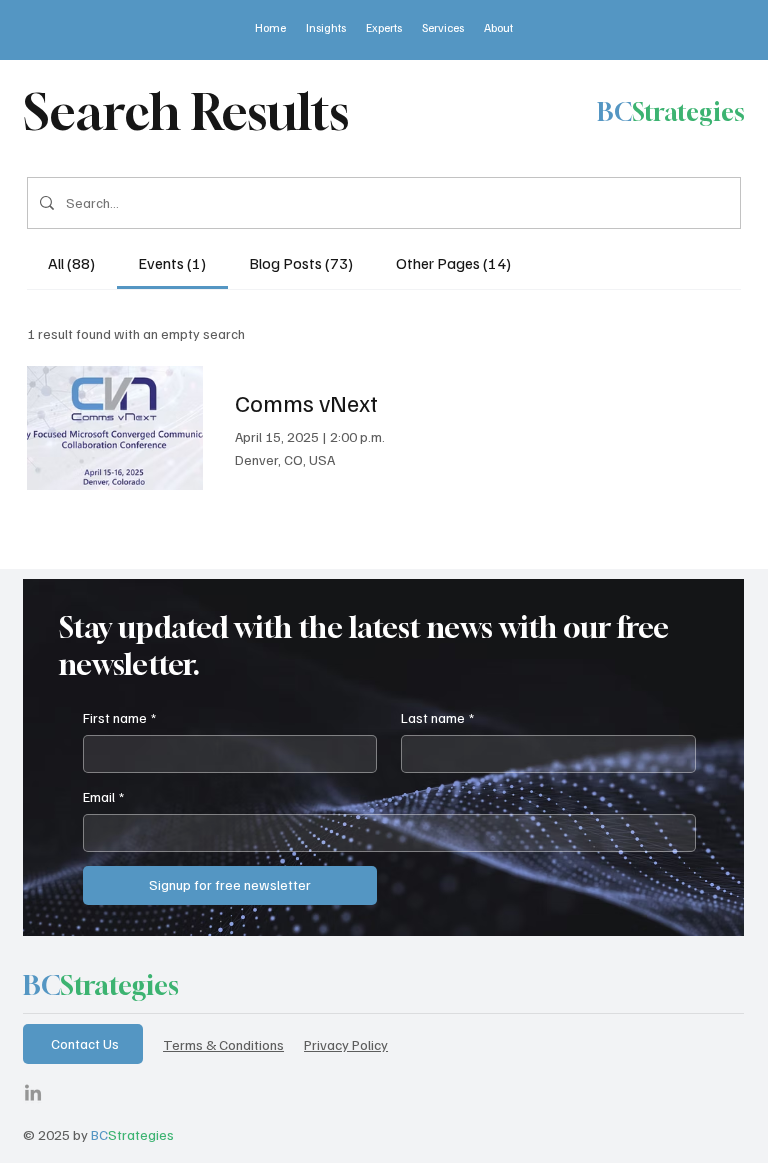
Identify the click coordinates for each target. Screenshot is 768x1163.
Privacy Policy (346, 1044)
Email (103, 796)
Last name (437, 717)
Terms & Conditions (223, 1044)
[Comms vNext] (115, 428)
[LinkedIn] (33, 1094)
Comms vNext (306, 402)
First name (119, 717)
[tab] (72, 263)
